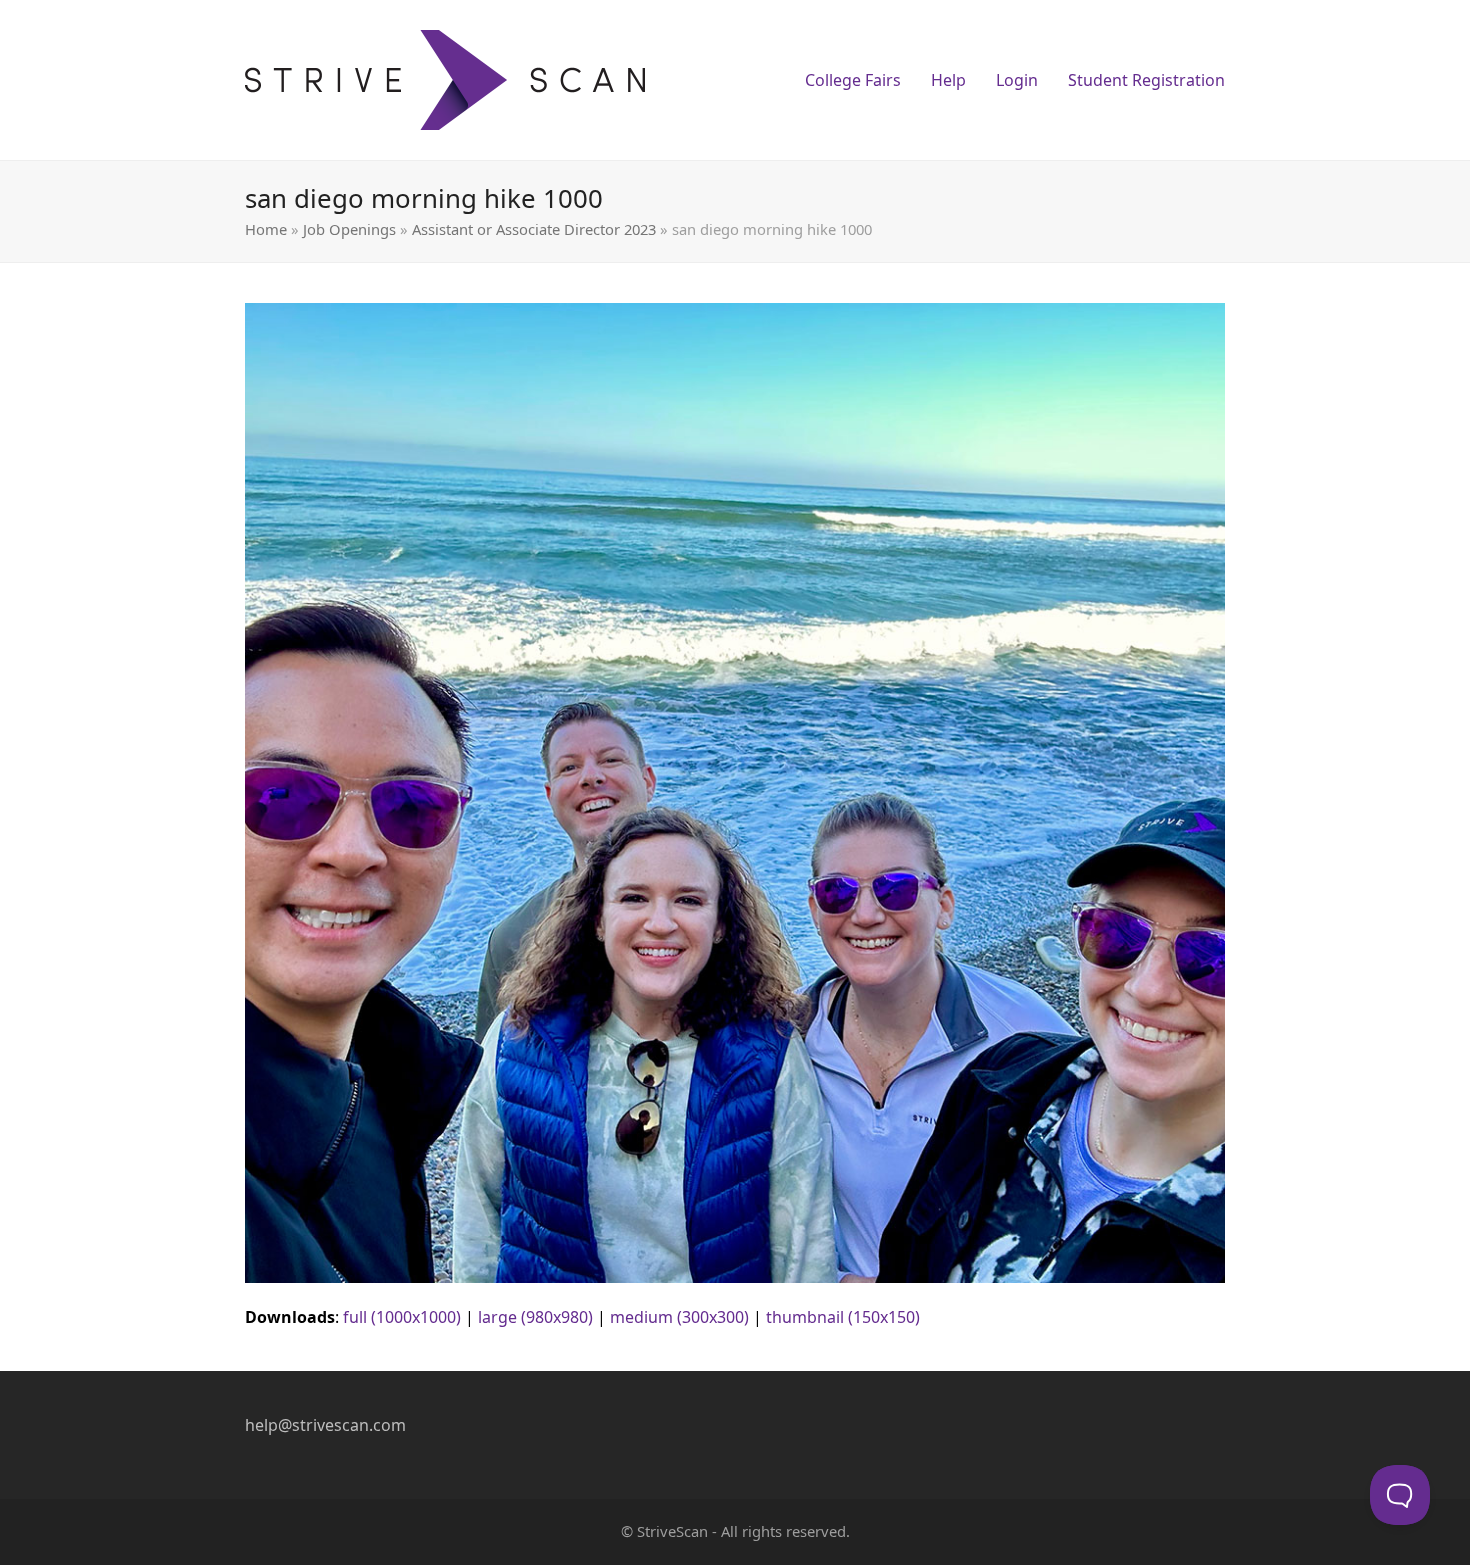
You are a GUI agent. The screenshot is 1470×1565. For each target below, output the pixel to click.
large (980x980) (535, 1317)
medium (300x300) (679, 1317)
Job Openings (349, 229)
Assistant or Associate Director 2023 (534, 229)
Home (266, 229)
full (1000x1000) (402, 1317)
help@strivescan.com (325, 1425)
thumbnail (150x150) (843, 1317)
